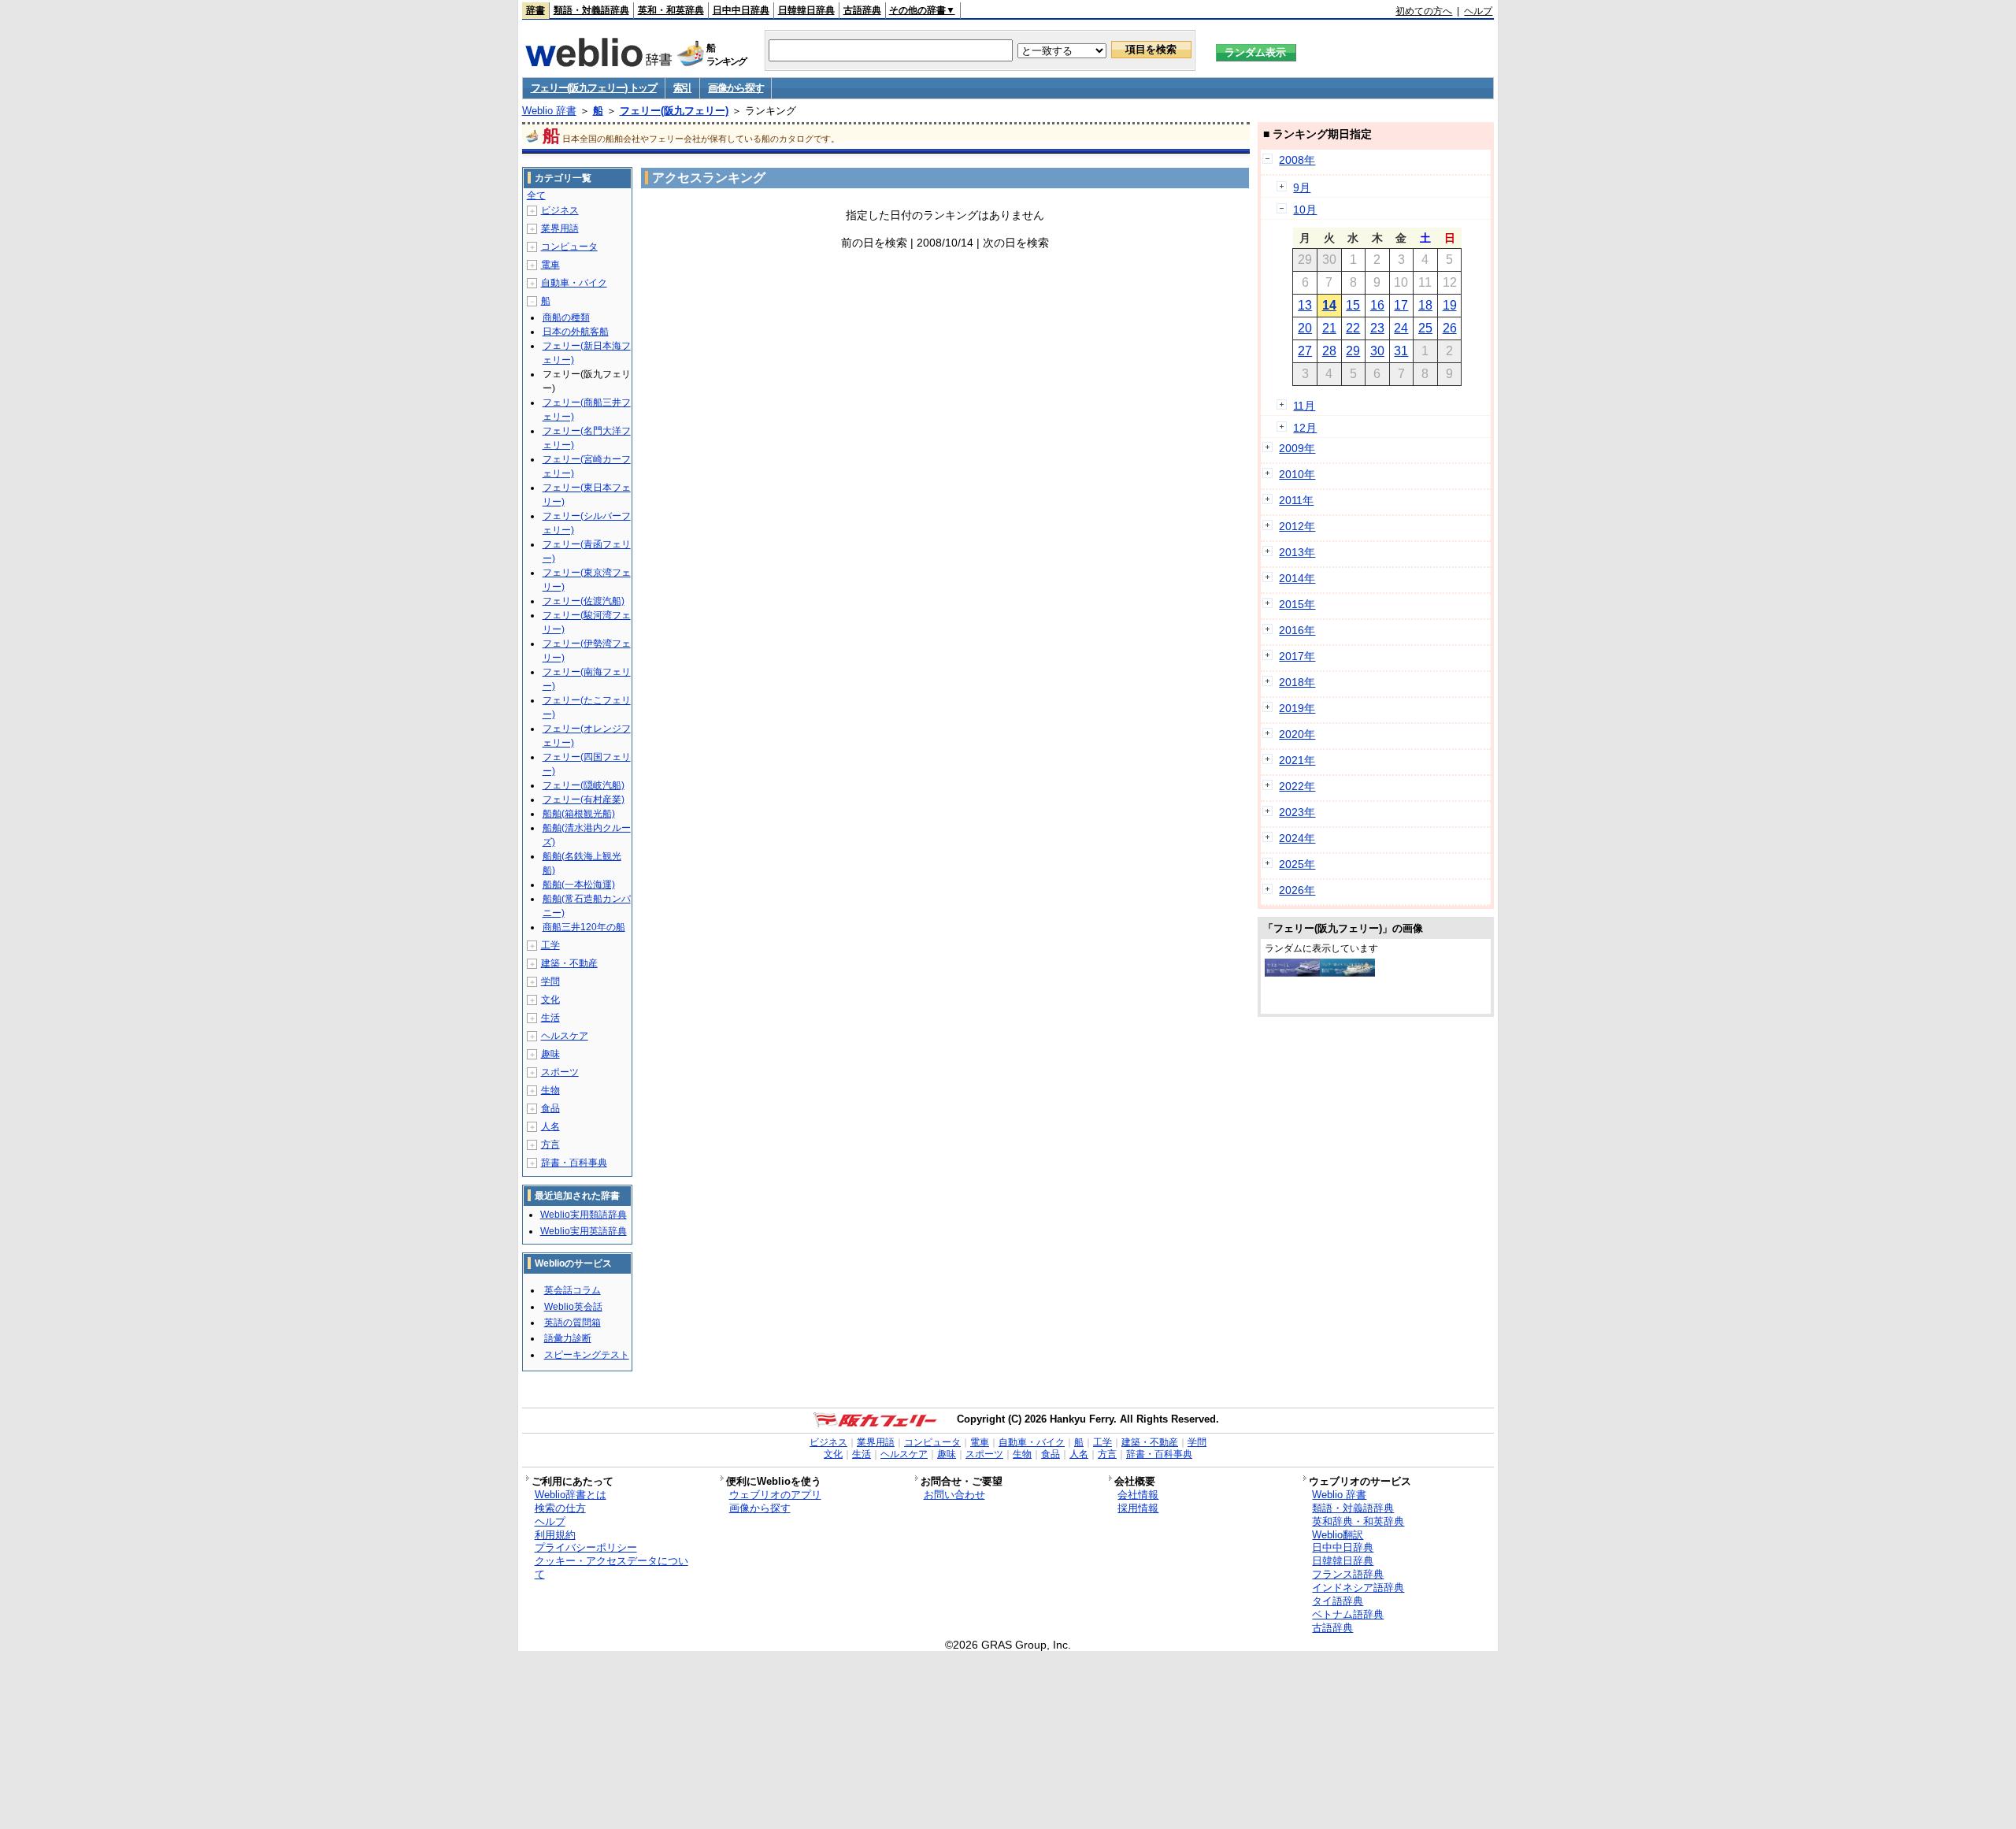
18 (1425, 305)
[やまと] (1292, 973)
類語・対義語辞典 (591, 10)
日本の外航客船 (576, 332)
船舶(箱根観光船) (579, 814)
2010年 (1297, 474)
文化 (550, 1000)
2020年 (1297, 734)
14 (1329, 305)
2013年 (1297, 552)
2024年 (1297, 838)
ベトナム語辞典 (1348, 1614)
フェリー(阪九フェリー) (674, 111)
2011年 (1296, 500)
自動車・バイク (574, 283)
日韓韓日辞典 (806, 10)
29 (1353, 351)
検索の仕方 (560, 1508)
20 (1305, 328)
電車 (550, 265)
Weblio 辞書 (549, 111)
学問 (550, 981)
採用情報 (1138, 1508)
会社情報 (1138, 1495)
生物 (550, 1090)
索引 (682, 88)
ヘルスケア (565, 1036)
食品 (550, 1108)
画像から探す (736, 88)
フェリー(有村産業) (584, 799)
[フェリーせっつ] (1347, 973)
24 (1401, 328)
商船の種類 (566, 317)
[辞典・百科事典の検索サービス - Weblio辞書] (598, 62)
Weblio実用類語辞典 (584, 1215)
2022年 (1297, 786)
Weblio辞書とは (571, 1495)
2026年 (1297, 890)
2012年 (1297, 526)
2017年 (1297, 656)
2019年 (1297, 708)
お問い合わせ (954, 1495)
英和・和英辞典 (671, 10)
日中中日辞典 (741, 10)
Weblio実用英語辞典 (584, 1231)
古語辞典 (862, 10)
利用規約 (555, 1535)
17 (1401, 305)
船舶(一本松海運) (579, 885)
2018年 (1297, 682)
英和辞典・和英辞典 (1358, 1521)
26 (1450, 328)
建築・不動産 (569, 963)
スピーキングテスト (587, 1355)
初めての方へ (1424, 11)
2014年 (1297, 578)
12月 (1305, 428)
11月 (1304, 406)
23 (1377, 328)
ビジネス (560, 210)
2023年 (1297, 812)
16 (1377, 305)
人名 (550, 1126)
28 (1329, 351)
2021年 (1297, 760)
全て (536, 195)
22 (1353, 328)
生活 (550, 1018)
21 (1329, 328)
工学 (550, 945)
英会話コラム (573, 1290)
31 (1401, 351)
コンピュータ (569, 247)
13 (1305, 305)
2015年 (1297, 604)
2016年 (1297, 630)
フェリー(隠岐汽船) (584, 785)
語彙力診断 (568, 1338)
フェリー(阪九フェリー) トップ (594, 88)
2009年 (1297, 448)
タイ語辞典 (1338, 1601)
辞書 (535, 10)
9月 (1302, 187)
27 (1305, 351)
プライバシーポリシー (586, 1547)
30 (1377, 351)
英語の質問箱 (573, 1323)
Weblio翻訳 (1338, 1535)
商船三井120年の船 (584, 927)
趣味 (550, 1054)
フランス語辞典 (1348, 1574)
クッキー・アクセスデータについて (611, 1567)
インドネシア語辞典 (1358, 1588)
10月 (1305, 210)
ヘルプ (1478, 11)
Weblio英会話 (573, 1307)
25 (1425, 328)
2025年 (1297, 864)
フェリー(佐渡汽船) (584, 601)
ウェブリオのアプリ (775, 1495)
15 (1353, 305)
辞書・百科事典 (574, 1163)
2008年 (1297, 160)
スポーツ (560, 1072)
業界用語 (560, 228)
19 (1450, 305)
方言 (550, 1145)
